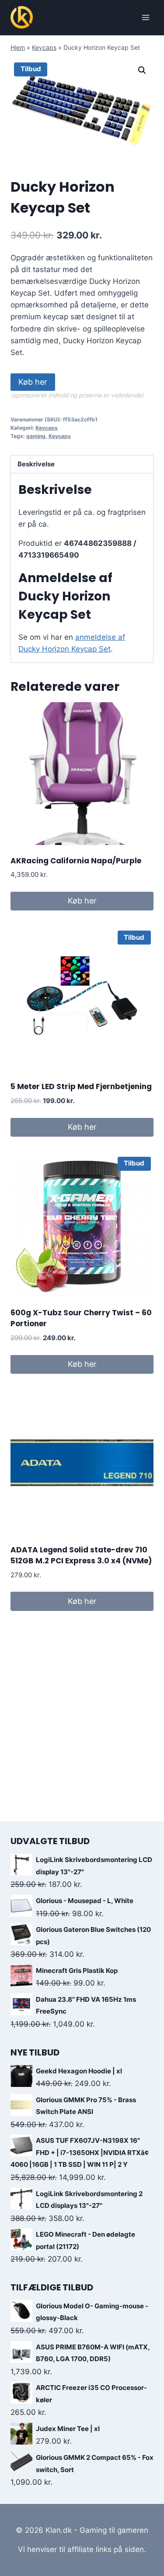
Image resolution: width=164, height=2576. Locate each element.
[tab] (82, 464)
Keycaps (44, 47)
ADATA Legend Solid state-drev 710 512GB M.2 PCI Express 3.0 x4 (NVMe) (81, 1555)
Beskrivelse (36, 464)
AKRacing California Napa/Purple (76, 861)
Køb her (33, 382)
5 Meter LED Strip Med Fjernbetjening (81, 1086)
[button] (142, 70)
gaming (36, 436)
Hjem (18, 47)
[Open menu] (145, 17)
